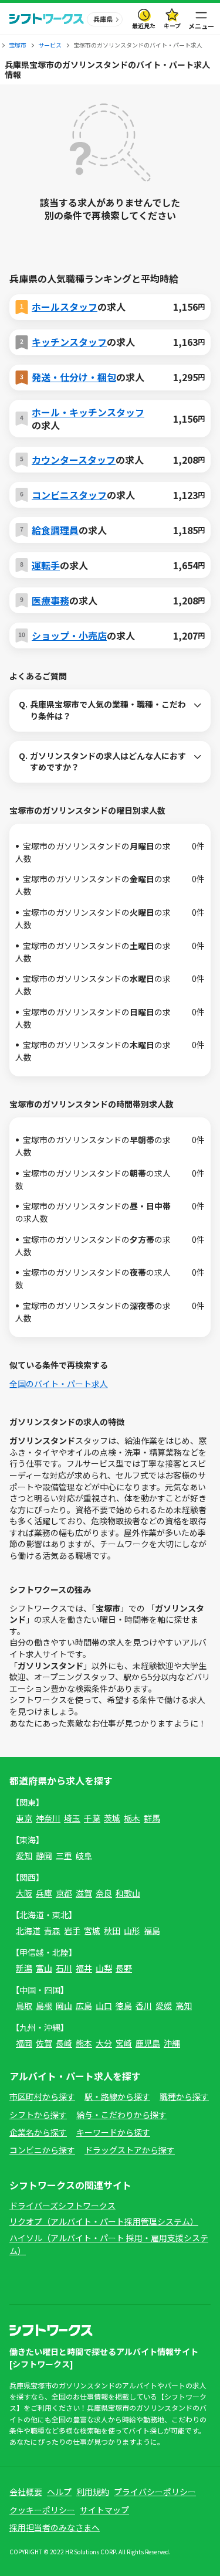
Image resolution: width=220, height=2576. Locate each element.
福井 (84, 1968)
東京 (24, 1818)
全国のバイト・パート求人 (59, 1384)
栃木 (132, 1818)
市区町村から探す (42, 2096)
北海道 (28, 1931)
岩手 (72, 1931)
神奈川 (48, 1818)
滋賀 (84, 1893)
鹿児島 (148, 2043)
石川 (64, 1968)
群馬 (152, 1818)
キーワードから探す (113, 2132)
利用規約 (93, 2492)
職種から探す (184, 2096)
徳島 (124, 2006)
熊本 (84, 2043)
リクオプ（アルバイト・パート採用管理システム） (104, 2221)
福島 (152, 1931)
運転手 (46, 565)
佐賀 (44, 2043)
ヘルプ (59, 2492)
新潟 (24, 1968)
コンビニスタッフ (69, 495)
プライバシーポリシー (155, 2492)
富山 (44, 1968)
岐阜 (84, 1855)
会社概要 (26, 2492)
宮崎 (124, 2043)
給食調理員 (55, 530)
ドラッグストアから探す (130, 2150)
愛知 (24, 1855)
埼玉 (72, 1818)
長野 (124, 1968)
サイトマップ (104, 2510)
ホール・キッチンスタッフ (88, 412)
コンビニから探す (42, 2150)
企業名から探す (38, 2132)
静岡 (44, 1855)
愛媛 (164, 2006)
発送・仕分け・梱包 (74, 377)
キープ (172, 26)
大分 (104, 2043)
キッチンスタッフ (69, 342)
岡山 (64, 2006)
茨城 (112, 1818)
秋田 (112, 1931)
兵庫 (44, 1893)
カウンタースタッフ (74, 460)
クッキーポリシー (42, 2510)
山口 (104, 2006)
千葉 (92, 1818)
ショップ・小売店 (69, 635)
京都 (64, 1893)
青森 (52, 1931)
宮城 (92, 1931)
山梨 (104, 1968)
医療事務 (50, 600)
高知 (184, 2006)
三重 (64, 1855)
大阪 (24, 1893)
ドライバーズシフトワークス (62, 2205)
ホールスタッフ (65, 307)
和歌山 (128, 1893)
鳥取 (24, 2006)
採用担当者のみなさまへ (55, 2527)
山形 (132, 1931)
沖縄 (172, 2043)
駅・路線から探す (117, 2096)
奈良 (104, 1893)
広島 (84, 2006)
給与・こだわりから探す (121, 2115)
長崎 (64, 2043)
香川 (144, 2006)
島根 (44, 2006)
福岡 (24, 2043)
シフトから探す (38, 2115)
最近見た (144, 26)
